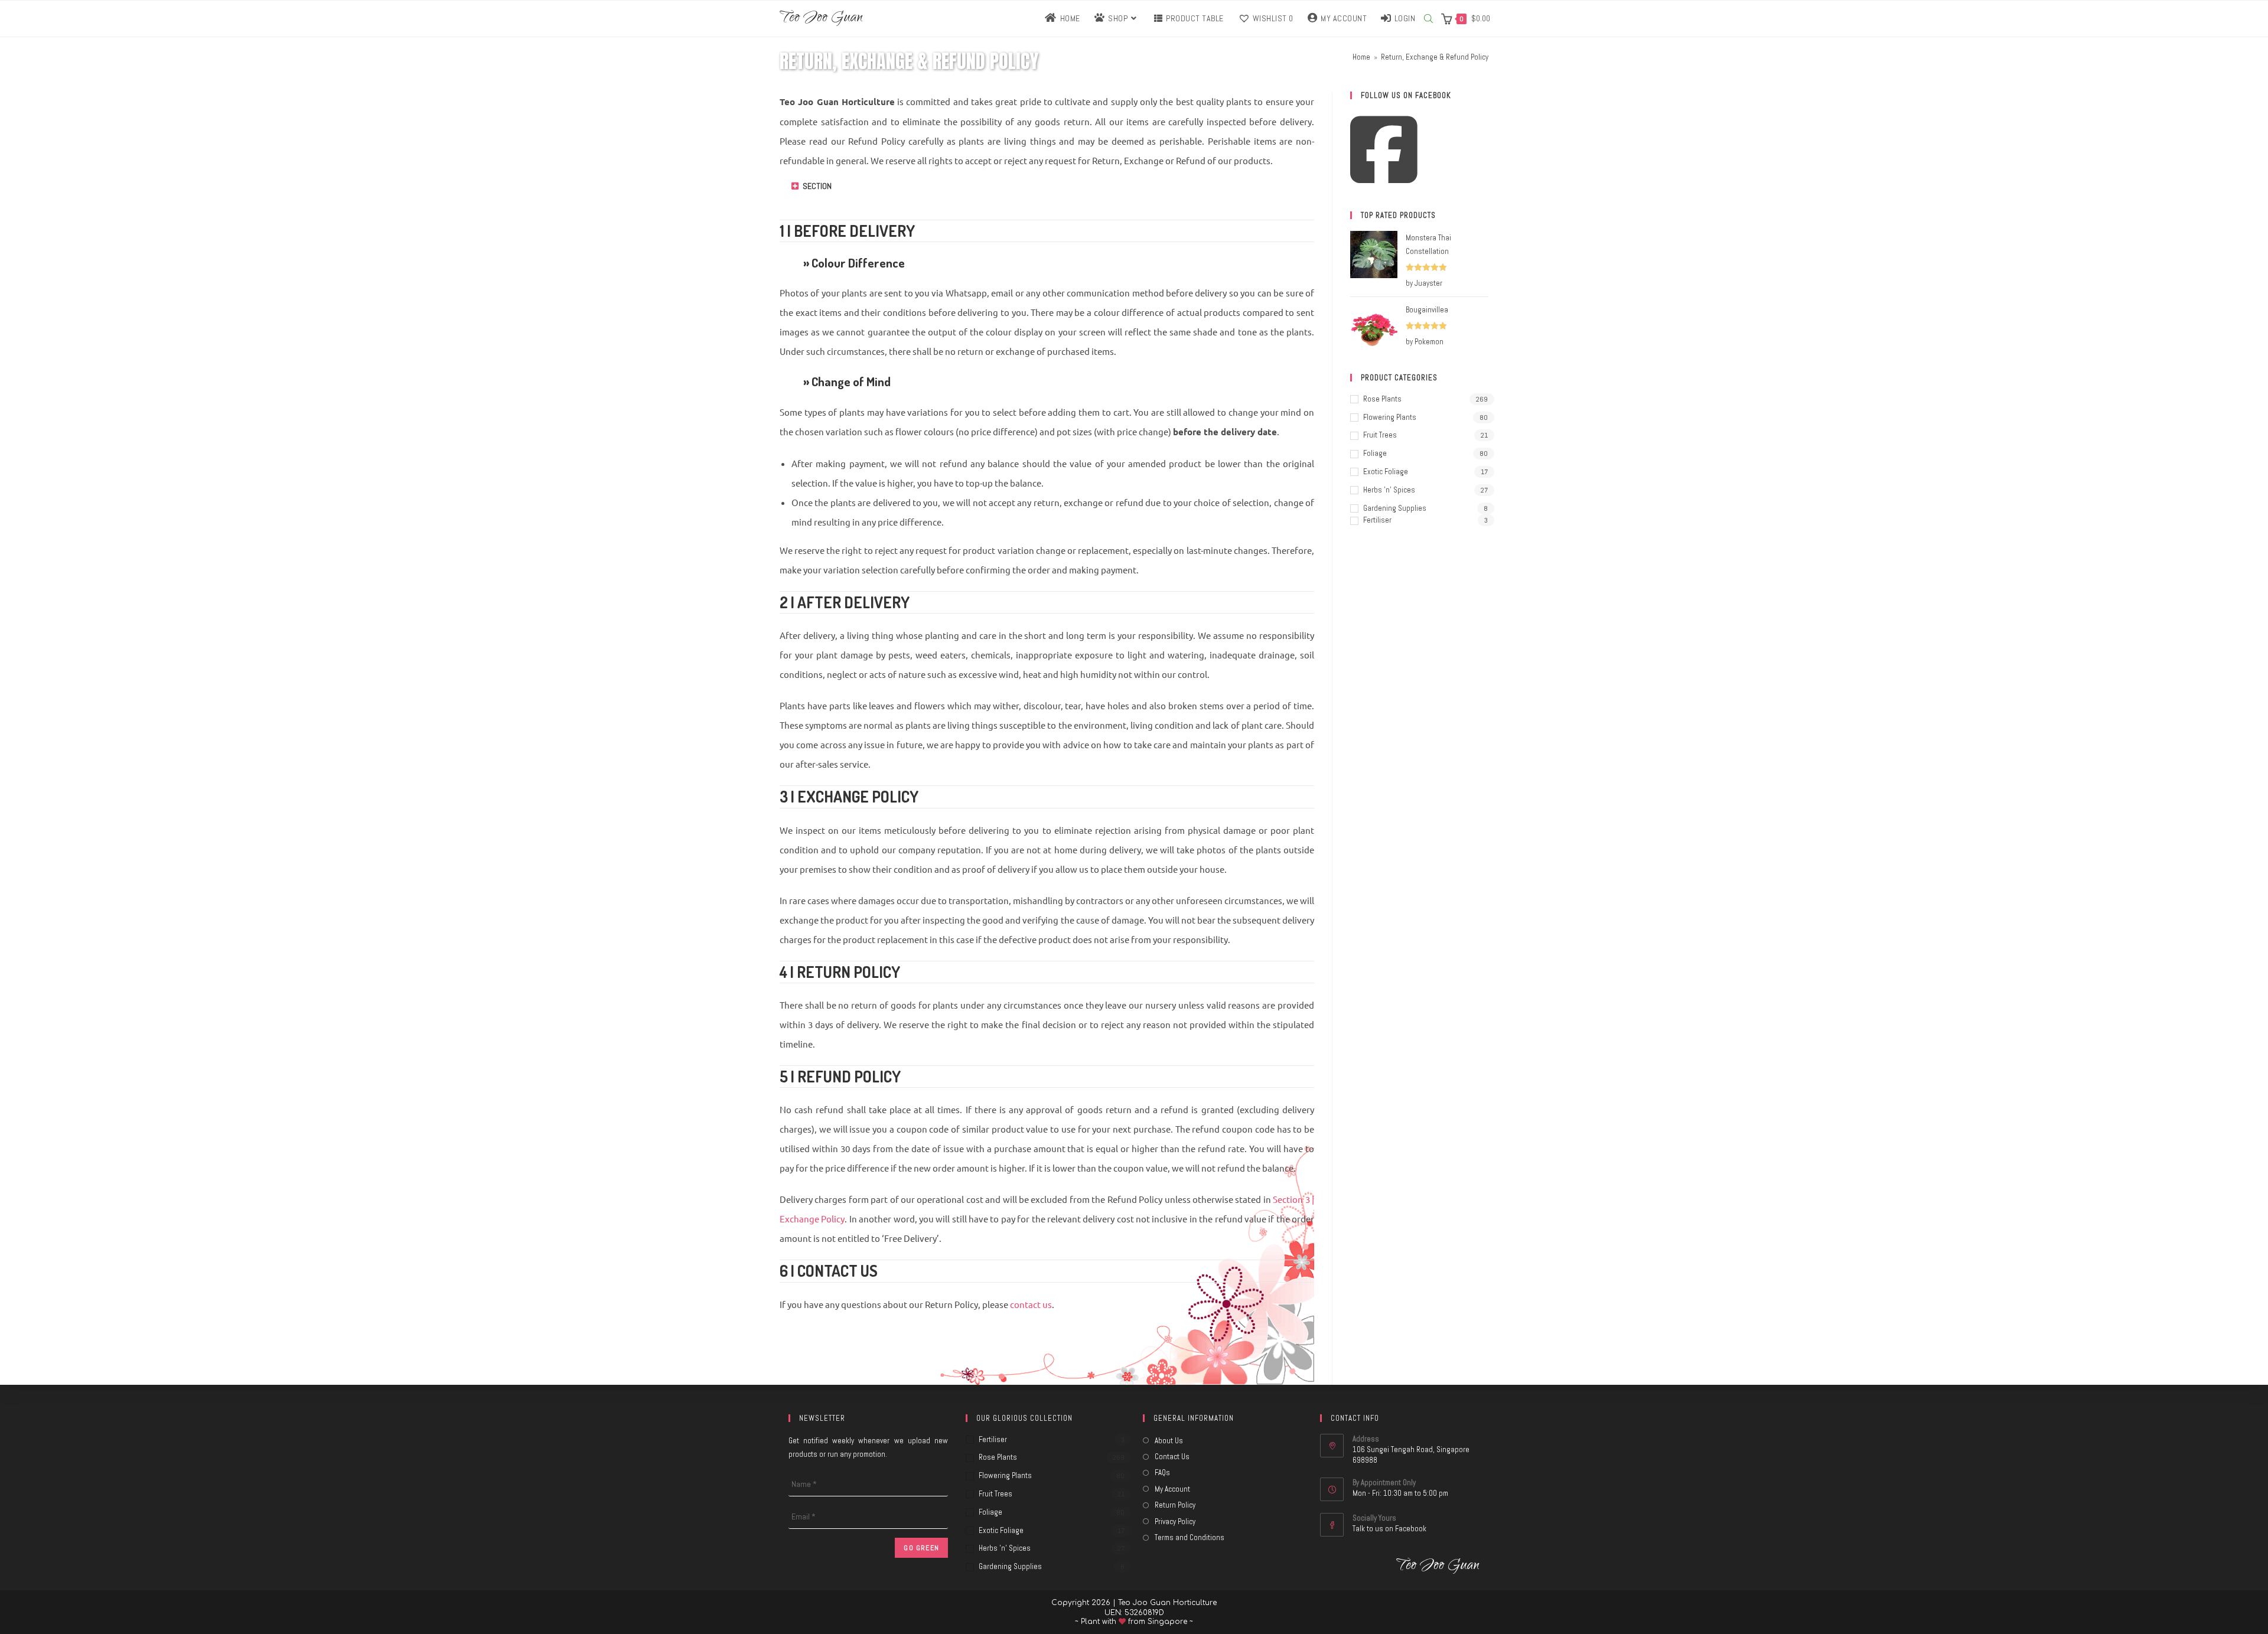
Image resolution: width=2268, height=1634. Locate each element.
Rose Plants (1382, 399)
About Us (1169, 1441)
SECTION (817, 186)
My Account (1172, 1489)
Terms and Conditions (1190, 1537)
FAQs (1162, 1472)
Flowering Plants (1390, 417)
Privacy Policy (1175, 1522)
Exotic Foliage (1386, 472)
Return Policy (1175, 1505)
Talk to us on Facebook (1389, 1529)
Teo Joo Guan (821, 19)
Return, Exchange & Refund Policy (1435, 57)
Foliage (1375, 453)
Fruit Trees (1380, 435)
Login (1405, 18)
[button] (1047, 195)
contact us (1031, 1304)
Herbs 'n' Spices (1389, 490)
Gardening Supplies (1395, 508)
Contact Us (1172, 1457)
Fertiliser (1377, 520)
